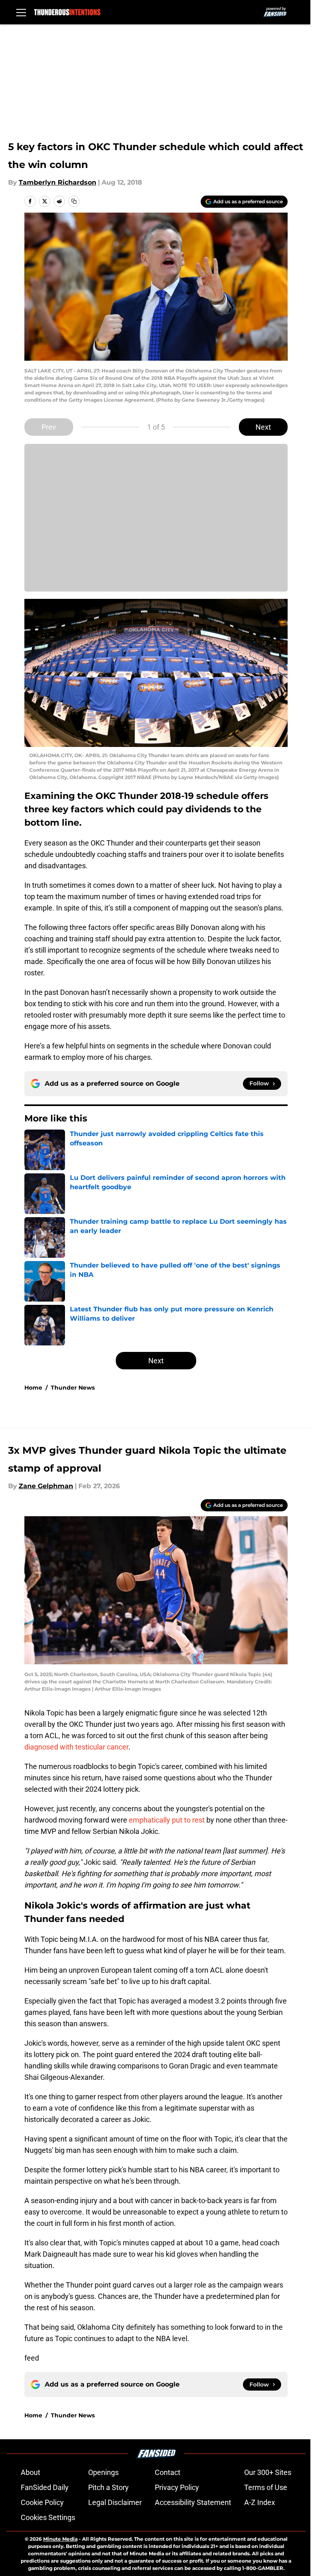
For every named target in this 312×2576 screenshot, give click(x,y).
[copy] (74, 201)
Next (263, 427)
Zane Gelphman (46, 1486)
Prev (49, 427)
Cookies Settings (48, 2517)
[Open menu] (21, 12)
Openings (103, 2472)
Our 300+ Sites (268, 2472)
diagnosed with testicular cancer (76, 1747)
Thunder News (73, 1388)
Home (33, 1388)
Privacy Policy (177, 2487)
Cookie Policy (42, 2502)
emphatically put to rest (167, 1820)
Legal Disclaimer (115, 2502)
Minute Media (60, 2539)
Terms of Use (266, 2487)
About (30, 2472)
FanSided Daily (45, 2487)
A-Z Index (260, 2502)
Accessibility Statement (193, 2502)
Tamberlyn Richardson (57, 182)
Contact (168, 2472)
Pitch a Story (108, 2487)
